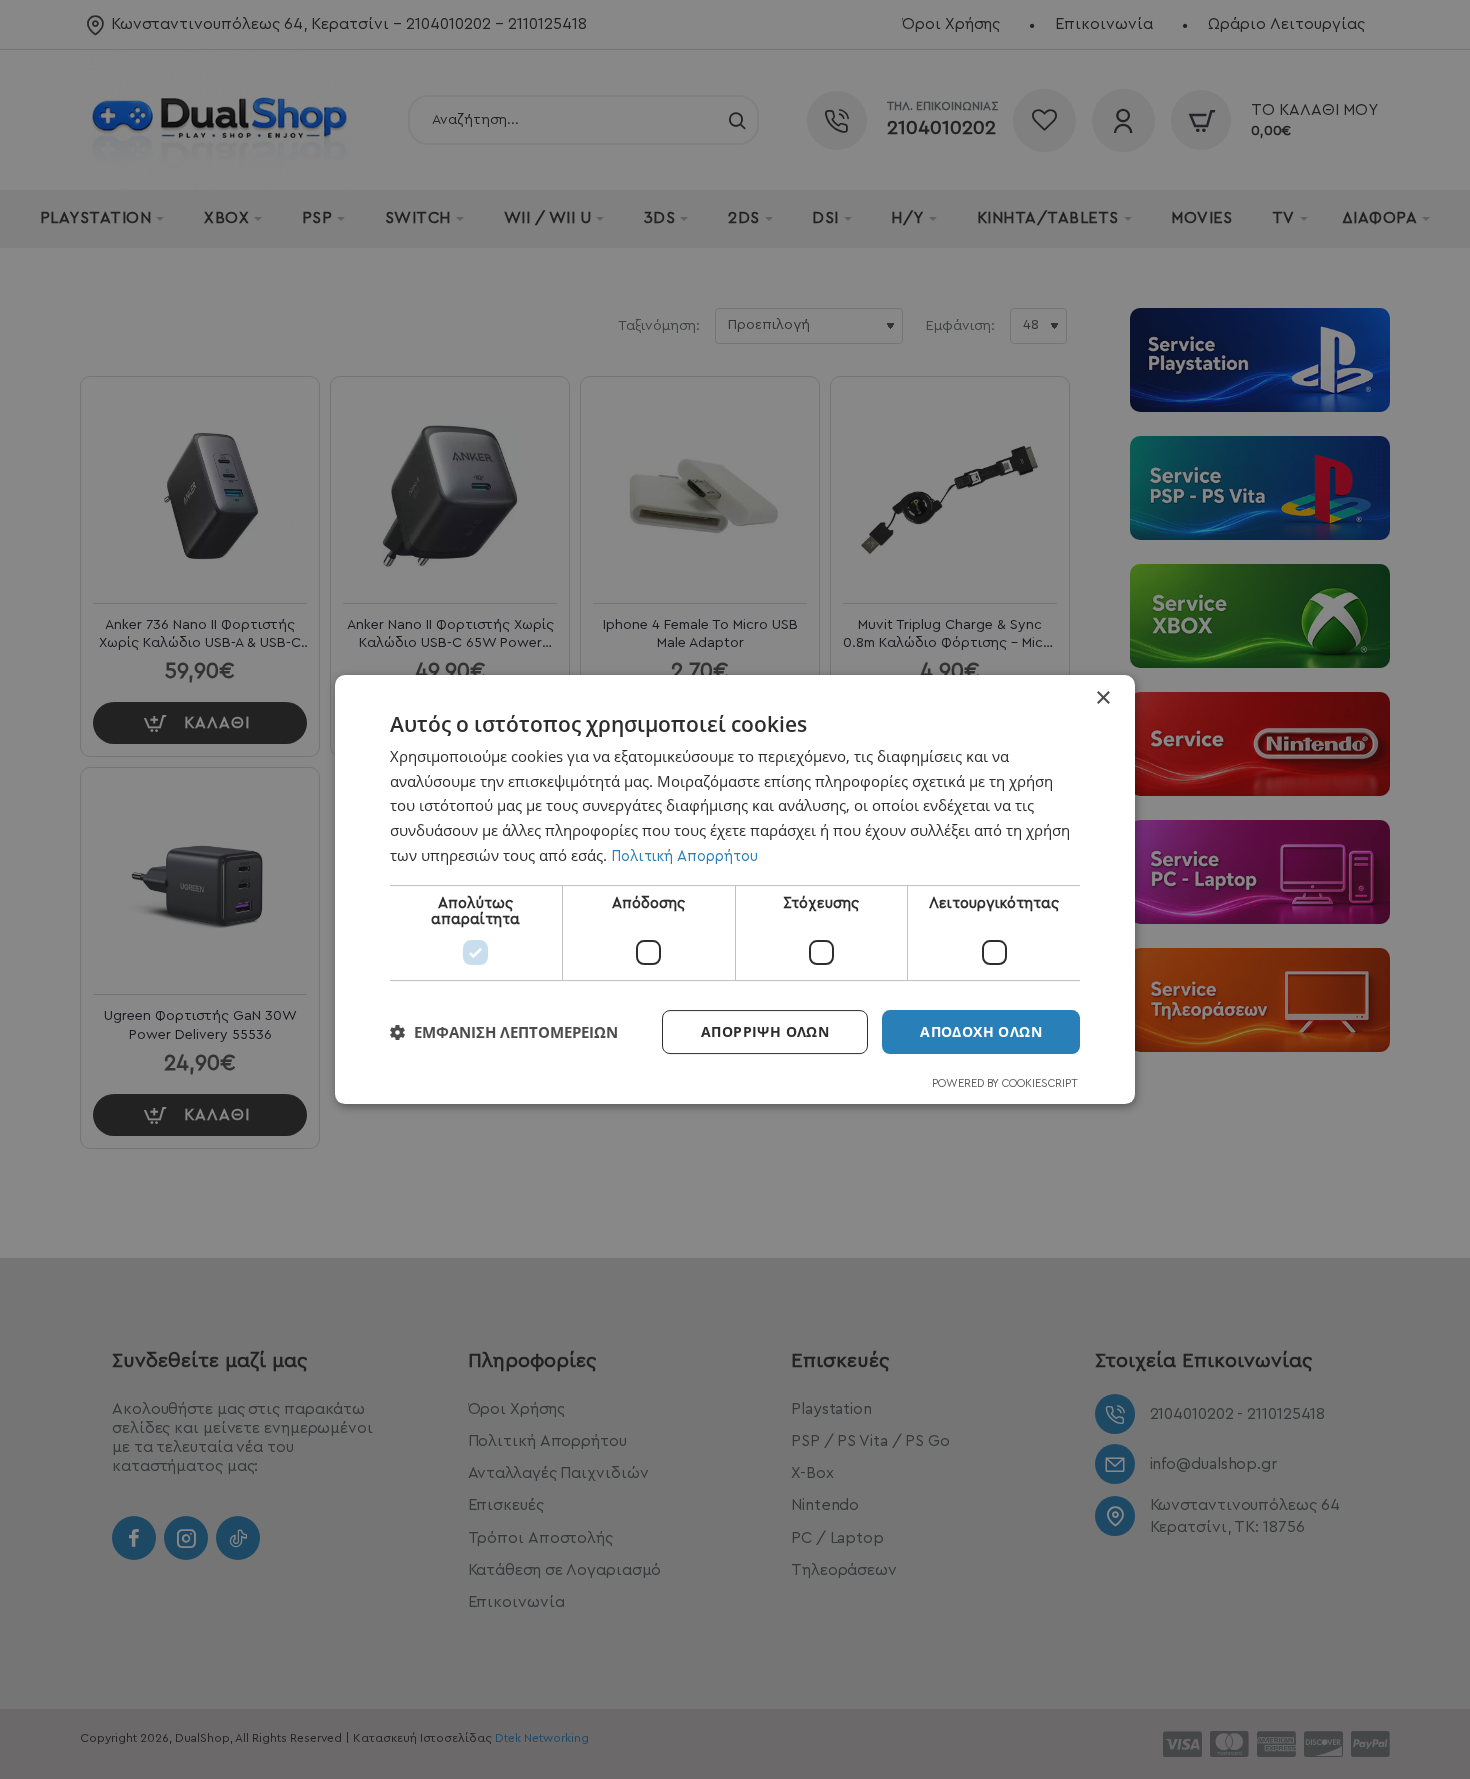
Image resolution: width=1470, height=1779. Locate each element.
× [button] (1102, 698)
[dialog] (735, 890)
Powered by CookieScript (1005, 1083)
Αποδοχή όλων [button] (981, 1031)
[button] (504, 1032)
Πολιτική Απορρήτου (684, 856)
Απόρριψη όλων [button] (765, 1031)
